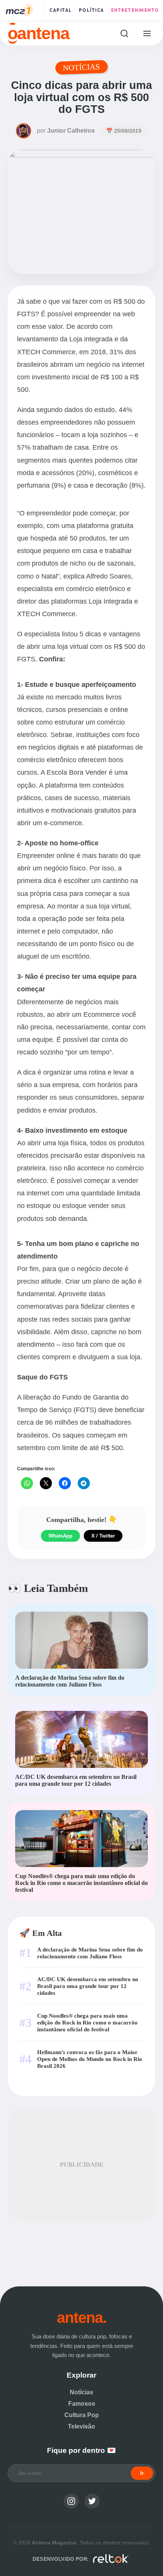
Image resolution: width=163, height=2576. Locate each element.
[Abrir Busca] (124, 33)
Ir (142, 2473)
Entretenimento (135, 10)
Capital (61, 10)
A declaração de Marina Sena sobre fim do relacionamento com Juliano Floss (90, 1953)
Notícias (81, 2392)
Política (92, 10)
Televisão (81, 2426)
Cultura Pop (82, 2415)
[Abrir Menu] (147, 33)
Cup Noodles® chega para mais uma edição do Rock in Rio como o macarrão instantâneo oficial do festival (87, 2022)
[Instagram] (71, 2501)
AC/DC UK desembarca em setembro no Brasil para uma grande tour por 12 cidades (88, 1986)
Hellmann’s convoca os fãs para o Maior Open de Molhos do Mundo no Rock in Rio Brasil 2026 (90, 2059)
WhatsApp (60, 1536)
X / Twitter (103, 1536)
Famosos (82, 2404)
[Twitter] (92, 2501)
